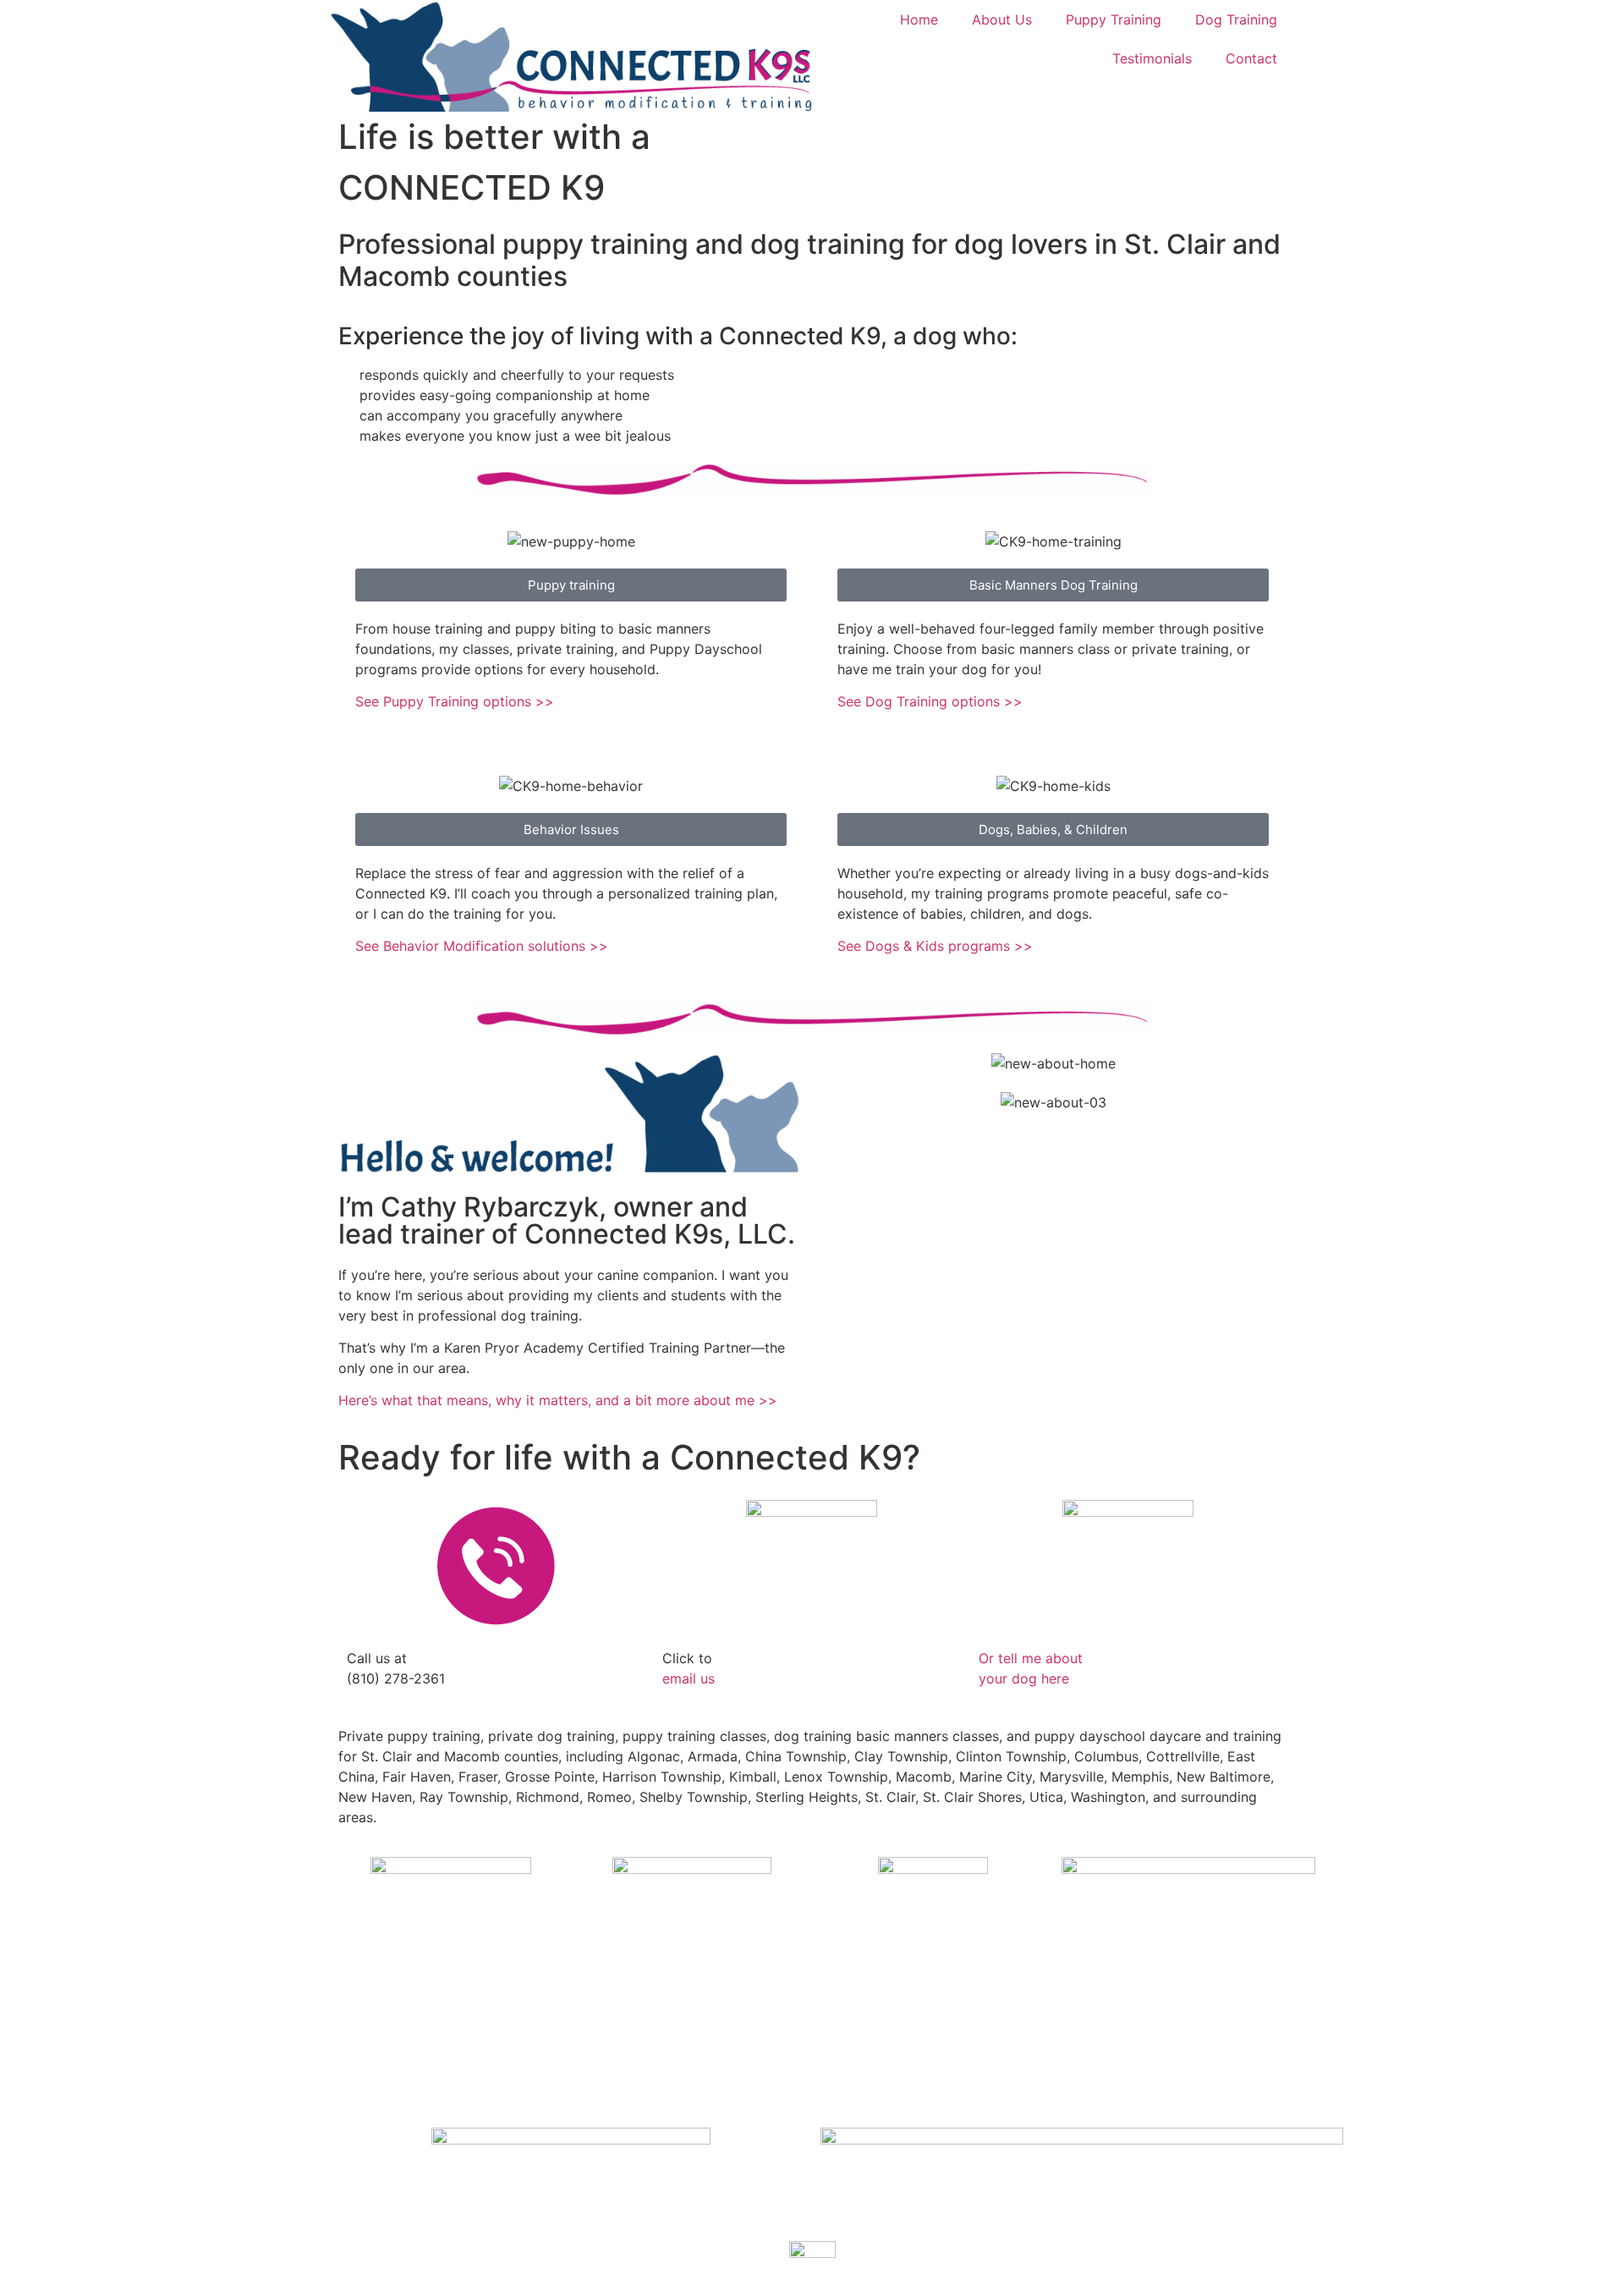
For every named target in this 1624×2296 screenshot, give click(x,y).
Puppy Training (1114, 19)
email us (689, 1678)
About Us (1002, 19)
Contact (1251, 58)
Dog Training (1236, 19)
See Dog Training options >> (930, 701)
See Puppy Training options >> (455, 701)
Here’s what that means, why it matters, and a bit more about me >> (558, 1400)
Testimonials (1152, 58)
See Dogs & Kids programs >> (935, 946)
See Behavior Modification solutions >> (482, 946)
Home (919, 19)
